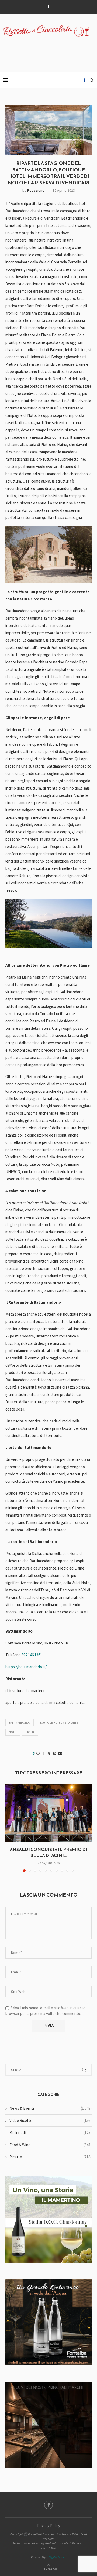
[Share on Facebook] (44, 1753)
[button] (10, 1828)
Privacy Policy (49, 2526)
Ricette (51, 2157)
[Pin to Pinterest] (55, 1753)
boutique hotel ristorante (59, 1723)
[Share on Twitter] (49, 1753)
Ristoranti (51, 2133)
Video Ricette (51, 2120)
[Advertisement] (50, 51)
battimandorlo (20, 1723)
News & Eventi (51, 2108)
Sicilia (30, 1732)
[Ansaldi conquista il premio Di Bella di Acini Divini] (48, 1813)
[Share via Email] (60, 1753)
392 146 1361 (32, 1655)
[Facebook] (49, 6)
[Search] (92, 80)
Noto (13, 1732)
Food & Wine (51, 2145)
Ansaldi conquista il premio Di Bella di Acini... (48, 1852)
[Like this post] (38, 1753)
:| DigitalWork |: (56, 2557)
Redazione (36, 190)
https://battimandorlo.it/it (27, 1667)
